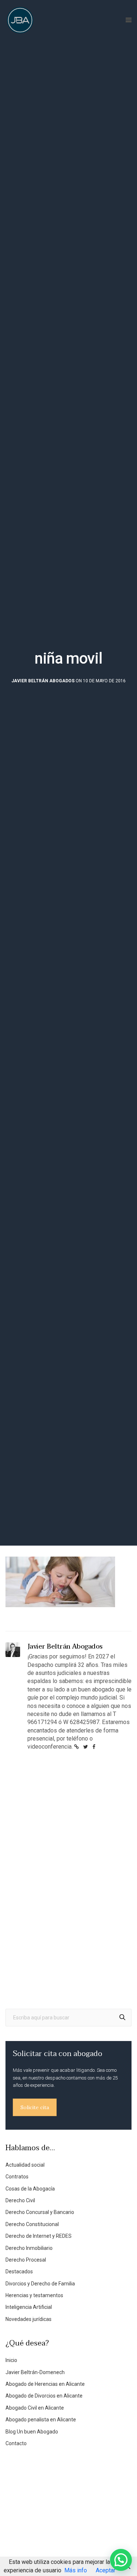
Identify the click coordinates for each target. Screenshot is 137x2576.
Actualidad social (25, 2165)
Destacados (19, 2271)
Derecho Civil (20, 2200)
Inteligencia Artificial (29, 2307)
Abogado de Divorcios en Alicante (44, 2396)
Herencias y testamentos (34, 2295)
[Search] (122, 2018)
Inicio (11, 2360)
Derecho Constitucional (32, 2224)
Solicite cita (35, 2107)
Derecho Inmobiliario (29, 2248)
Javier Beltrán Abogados (43, 681)
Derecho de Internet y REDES (39, 2236)
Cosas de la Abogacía (30, 2189)
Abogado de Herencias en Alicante (45, 2384)
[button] (121, 2560)
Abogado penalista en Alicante (41, 2420)
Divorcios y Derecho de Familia (40, 2284)
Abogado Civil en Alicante (35, 2408)
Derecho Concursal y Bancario (40, 2212)
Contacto (16, 2443)
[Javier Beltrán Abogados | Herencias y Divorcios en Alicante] (20, 20)
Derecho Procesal (26, 2260)
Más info (76, 2570)
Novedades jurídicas (28, 2319)
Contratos (17, 2177)
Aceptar (106, 2570)
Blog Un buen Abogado (32, 2432)
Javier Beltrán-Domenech (35, 2372)
